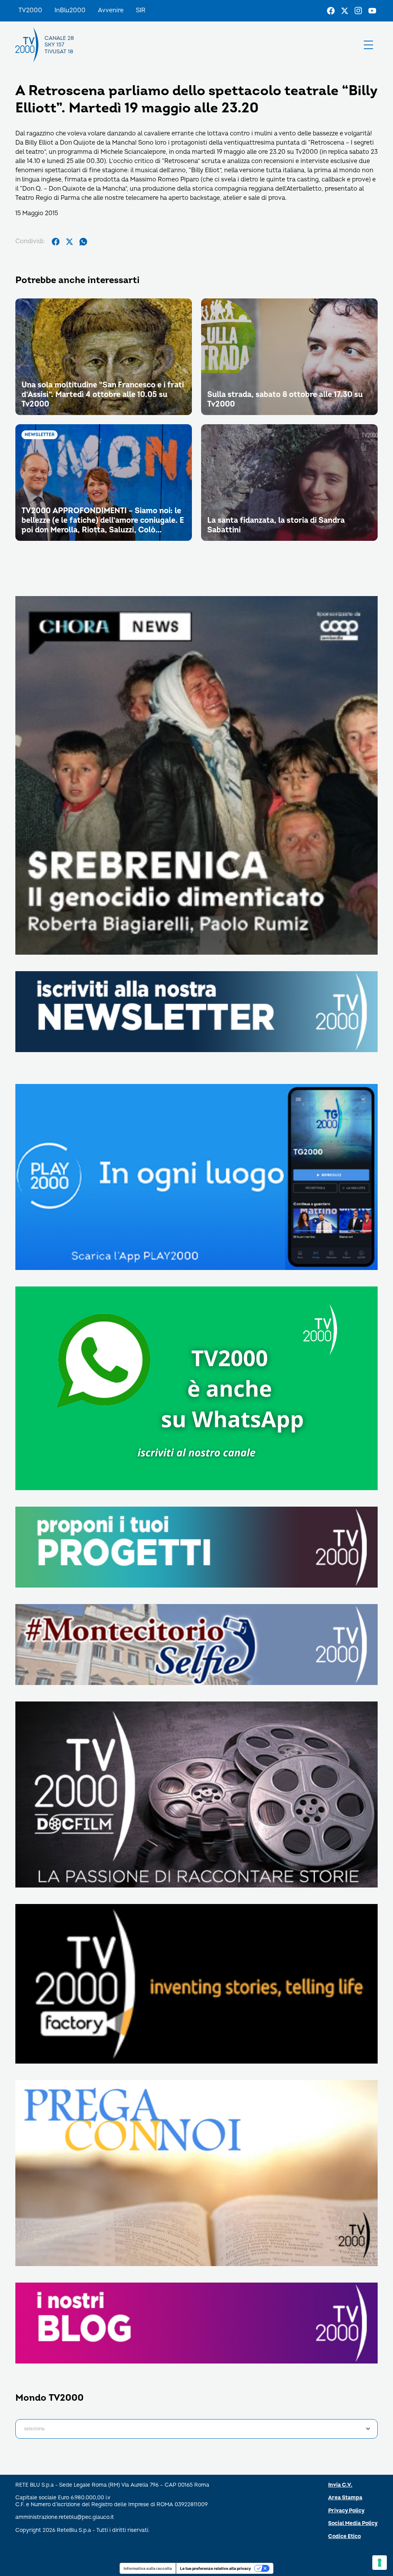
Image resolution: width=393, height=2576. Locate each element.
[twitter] (69, 242)
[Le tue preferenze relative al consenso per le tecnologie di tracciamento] (380, 2563)
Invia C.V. (340, 2485)
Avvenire (111, 10)
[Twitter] (345, 11)
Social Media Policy (353, 2523)
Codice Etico (344, 2536)
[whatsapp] (83, 242)
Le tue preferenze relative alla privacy (215, 2568)
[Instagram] (358, 11)
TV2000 (30, 10)
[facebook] (56, 242)
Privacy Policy (346, 2511)
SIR (141, 10)
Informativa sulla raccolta (148, 2568)
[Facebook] (331, 11)
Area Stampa (345, 2498)
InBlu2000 (70, 10)
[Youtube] (372, 11)
